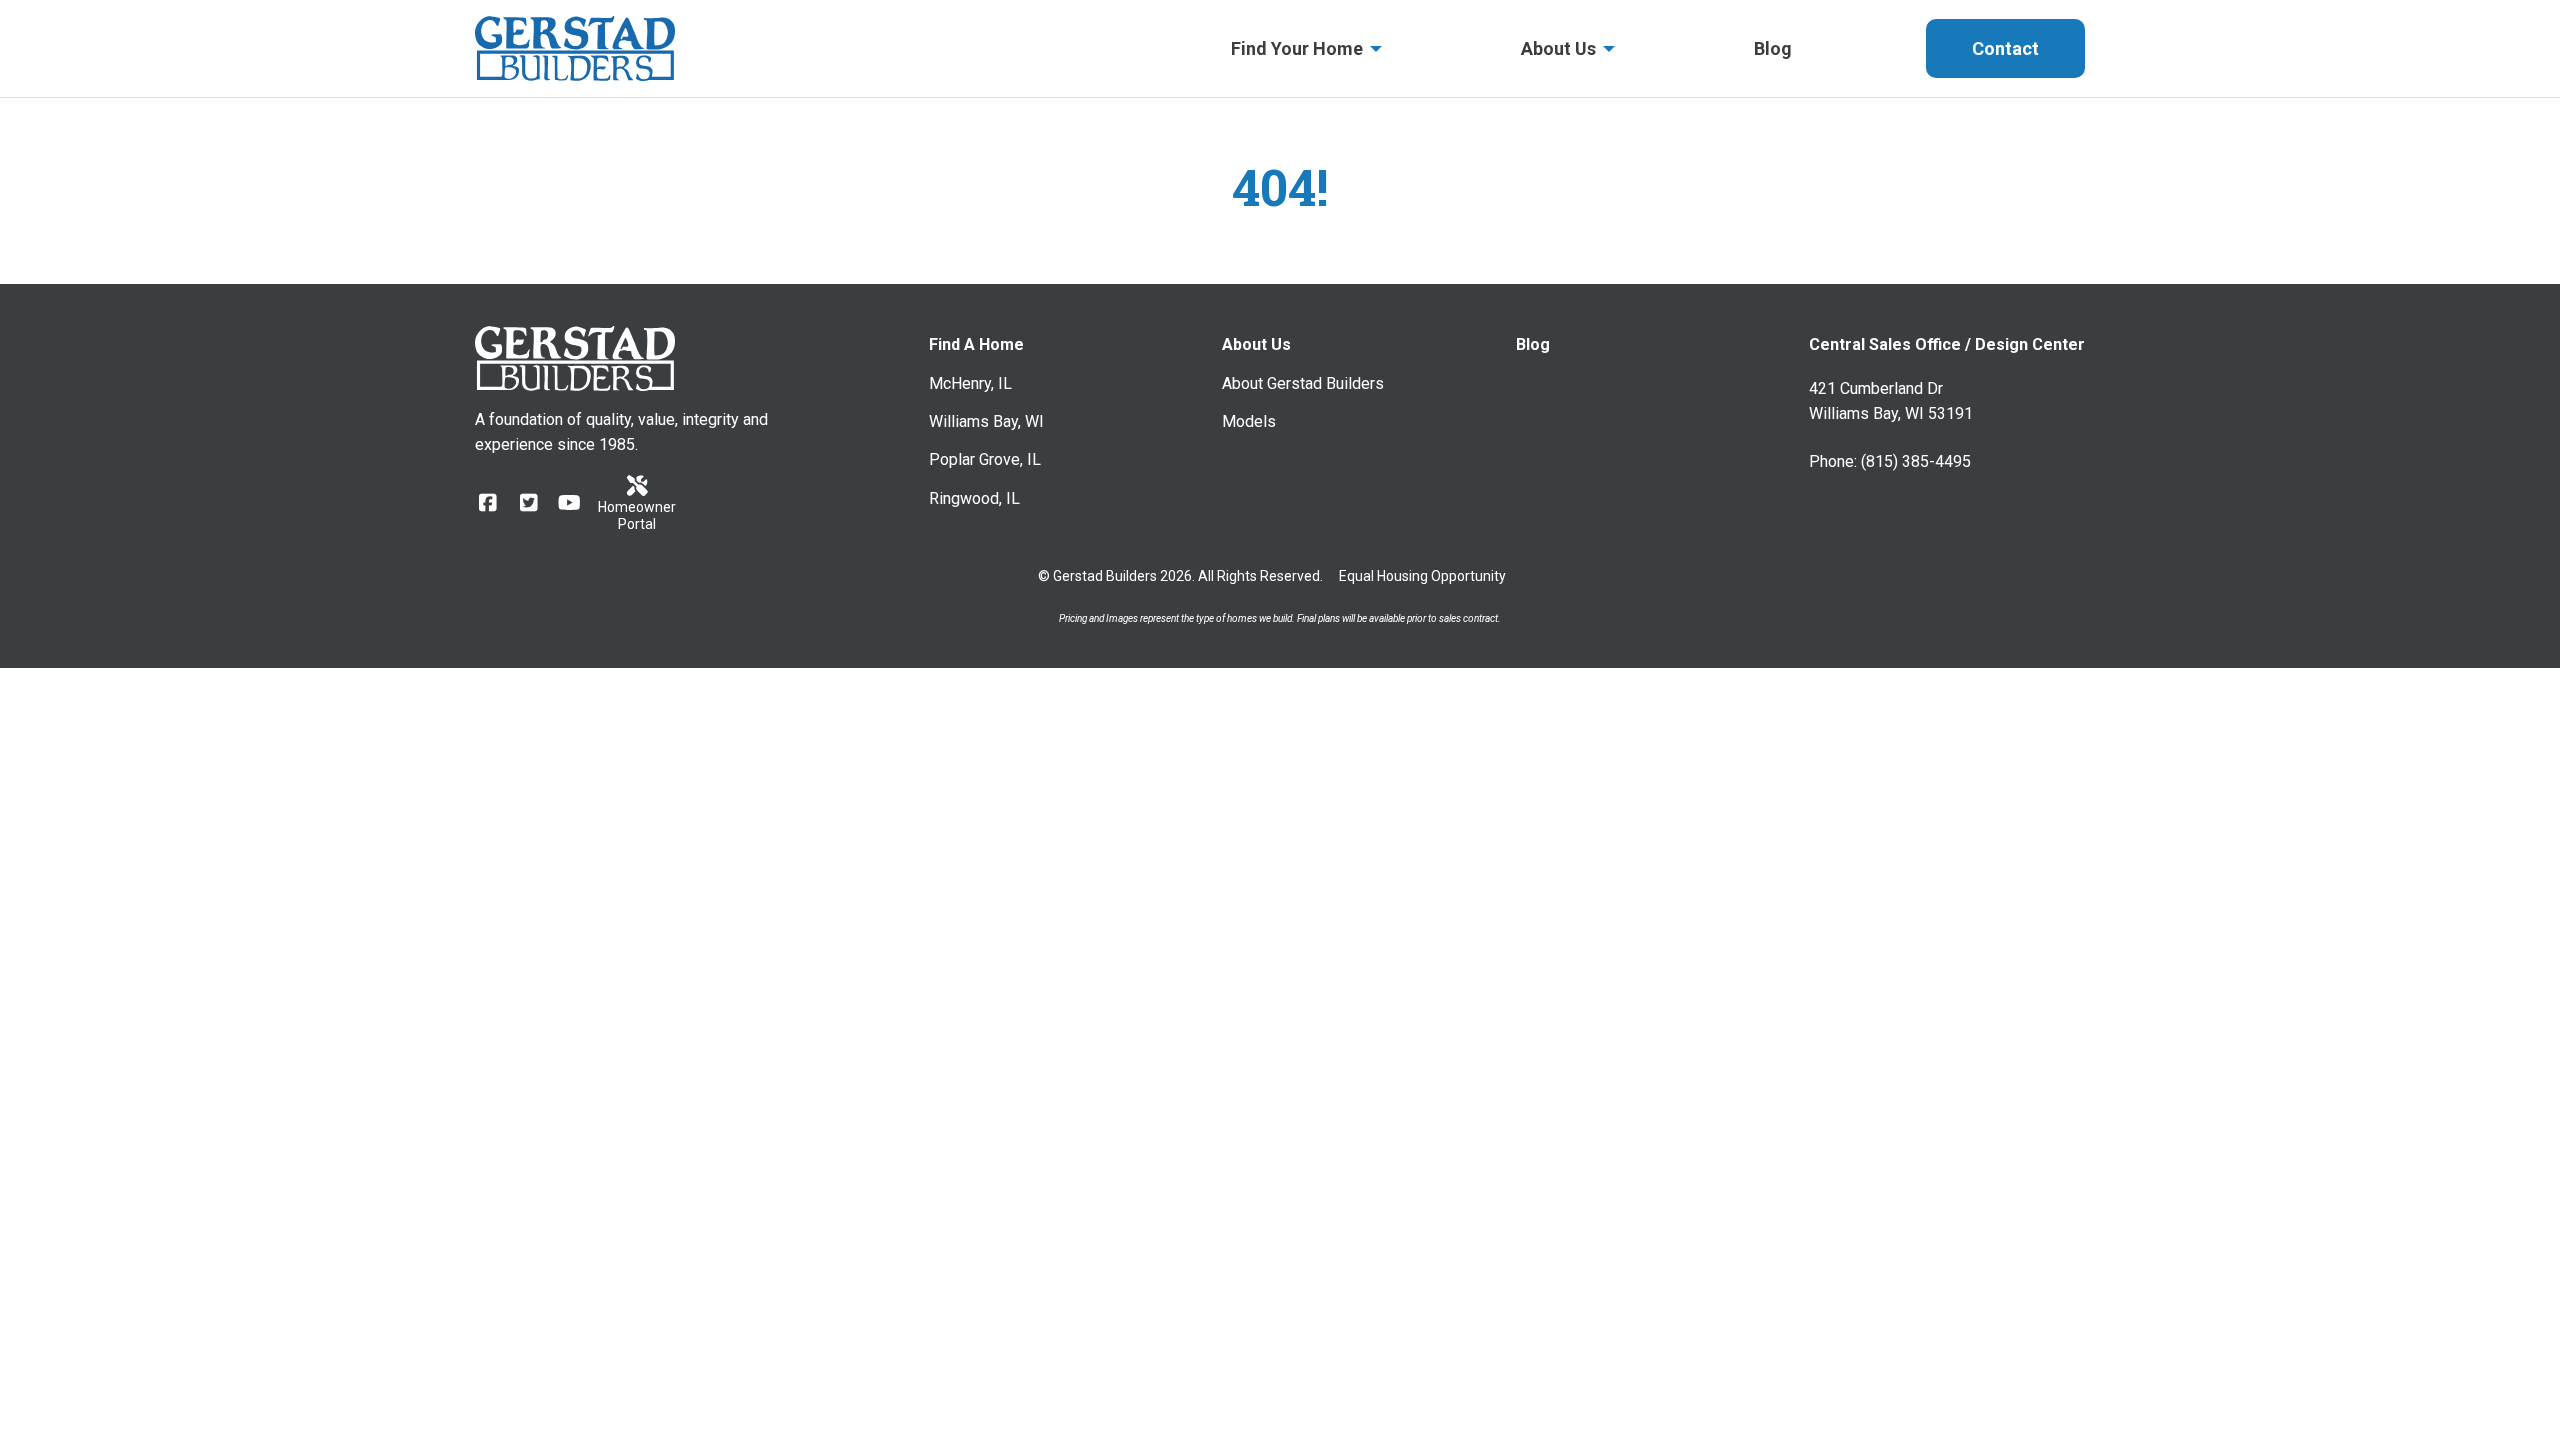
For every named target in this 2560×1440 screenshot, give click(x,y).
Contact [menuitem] (2005, 48)
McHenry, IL (970, 383)
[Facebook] (487, 503)
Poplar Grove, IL (985, 459)
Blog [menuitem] (1773, 48)
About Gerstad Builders (1303, 383)
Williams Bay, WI (986, 421)
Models (1249, 421)
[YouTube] (569, 503)
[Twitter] (528, 503)
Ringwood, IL (974, 498)
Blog (1533, 344)
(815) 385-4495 (1916, 461)
